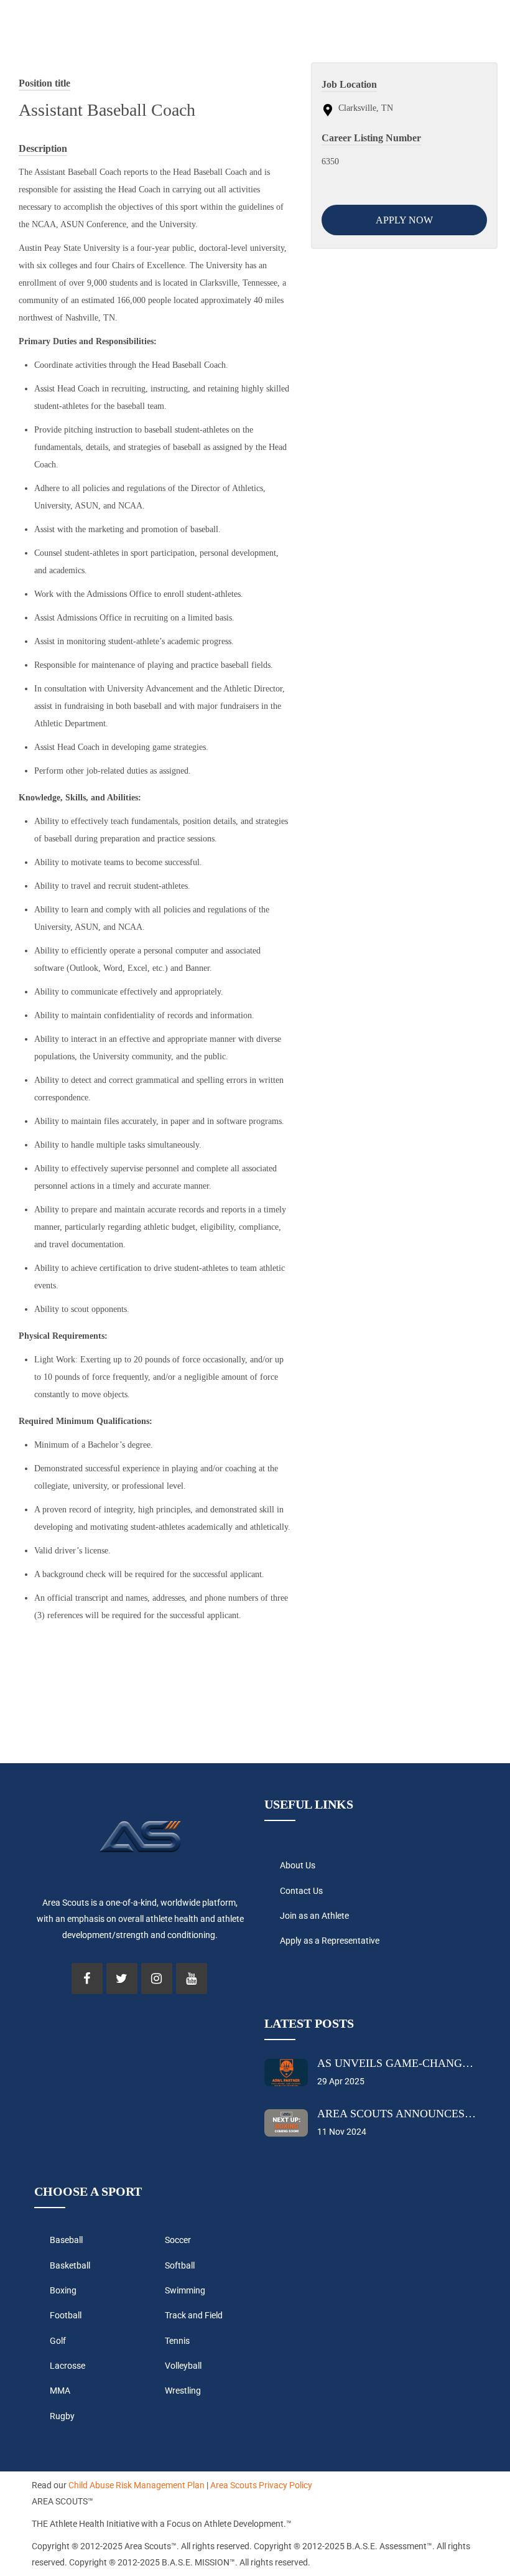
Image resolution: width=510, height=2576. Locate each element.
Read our (49, 2485)
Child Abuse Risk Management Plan (137, 2485)
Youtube (192, 1979)
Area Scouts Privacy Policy (261, 2485)
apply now (404, 220)
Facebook (87, 1979)
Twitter (122, 1979)
